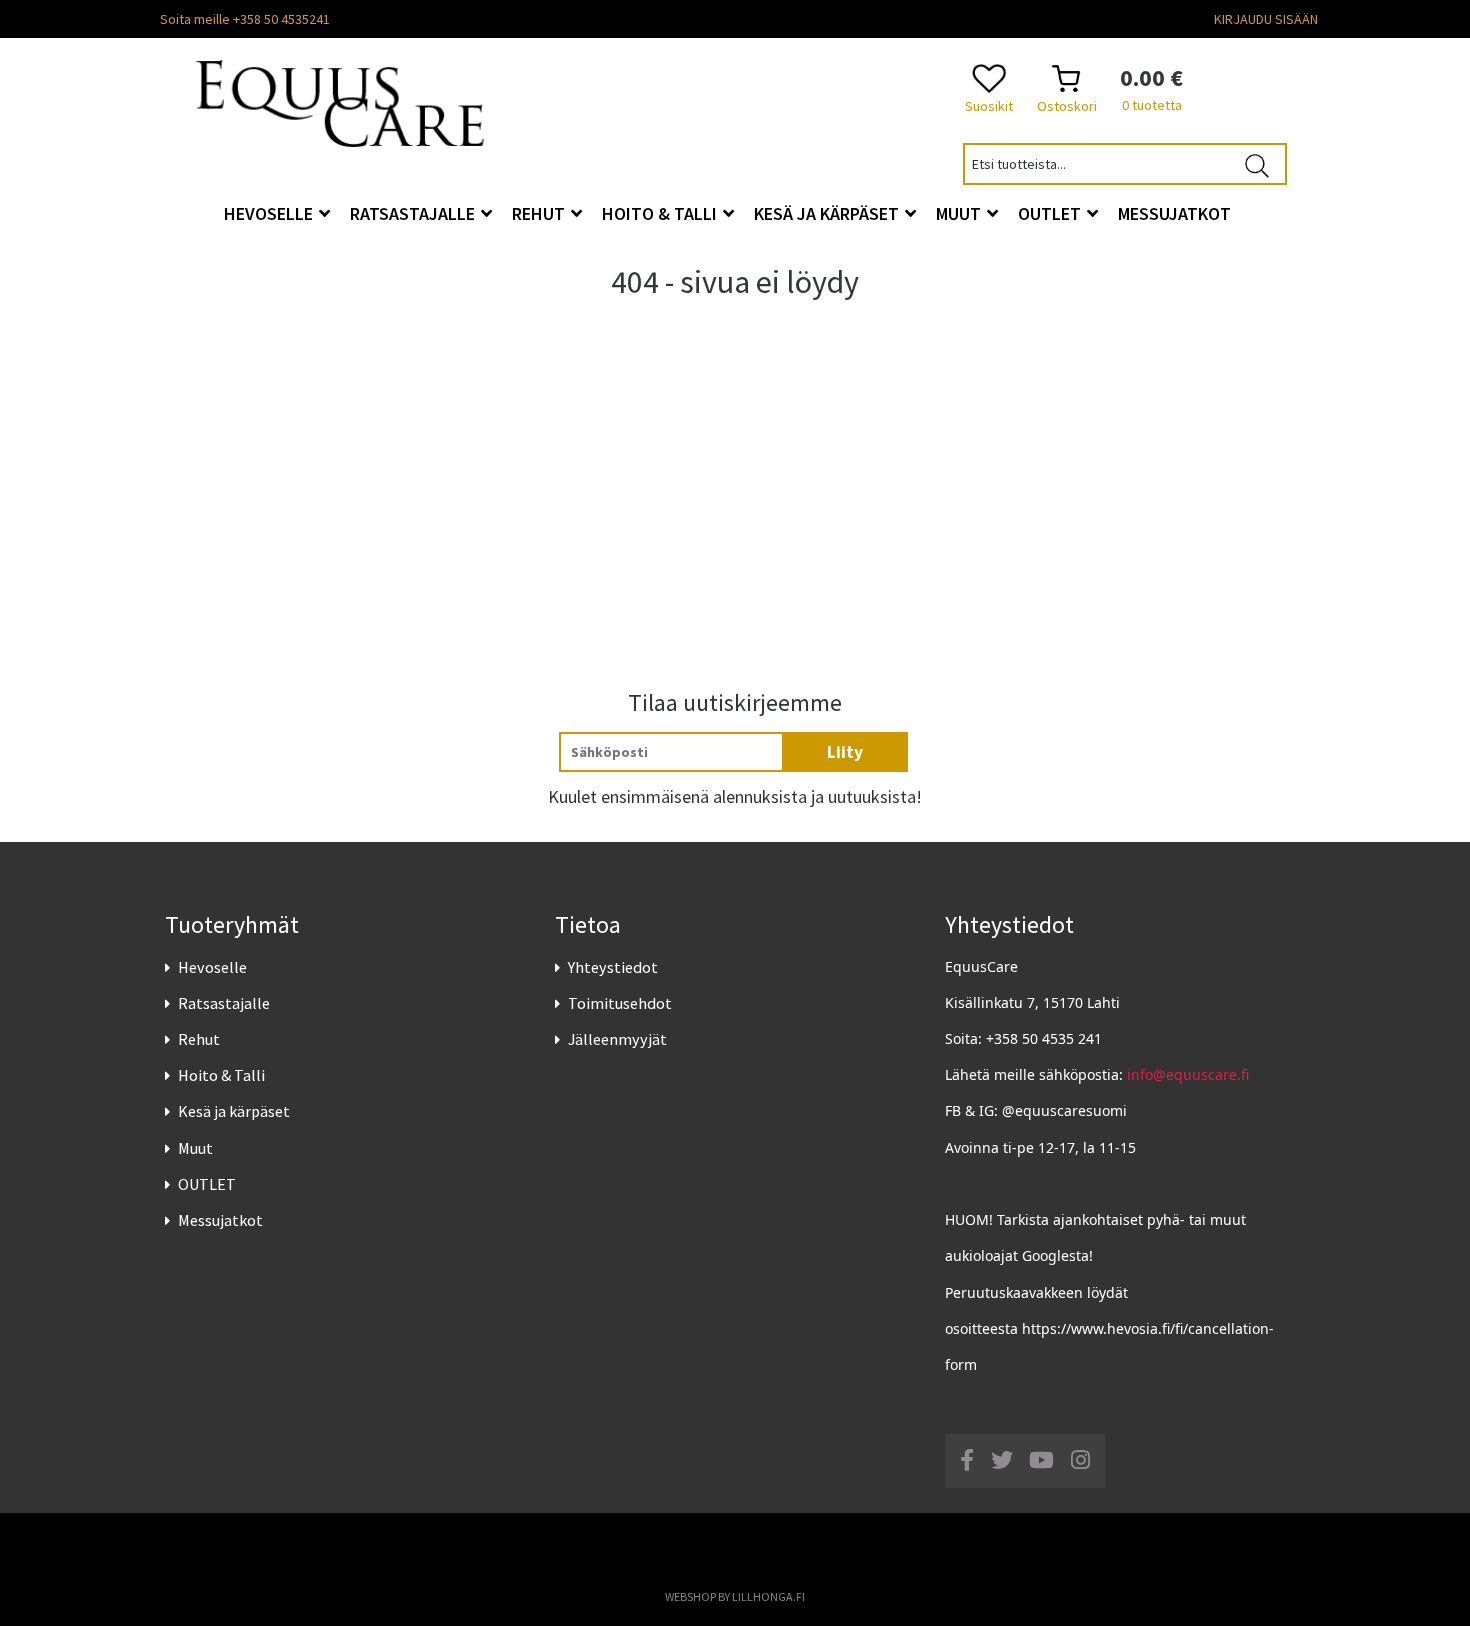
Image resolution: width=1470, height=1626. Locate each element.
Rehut (199, 1039)
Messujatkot (220, 1220)
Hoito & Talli (221, 1075)
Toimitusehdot (620, 1003)
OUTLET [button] (1051, 213)
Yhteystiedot (613, 967)
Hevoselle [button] (270, 213)
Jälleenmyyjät (617, 1039)
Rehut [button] (540, 213)
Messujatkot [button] (1174, 213)
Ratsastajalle (224, 1003)
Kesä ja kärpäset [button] (828, 213)
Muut (195, 1148)
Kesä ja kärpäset (234, 1111)
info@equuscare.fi (1188, 1074)
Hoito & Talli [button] (661, 213)
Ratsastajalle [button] (414, 213)
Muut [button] (960, 213)
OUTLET (207, 1184)
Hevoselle (212, 967)
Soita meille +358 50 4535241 (245, 19)
